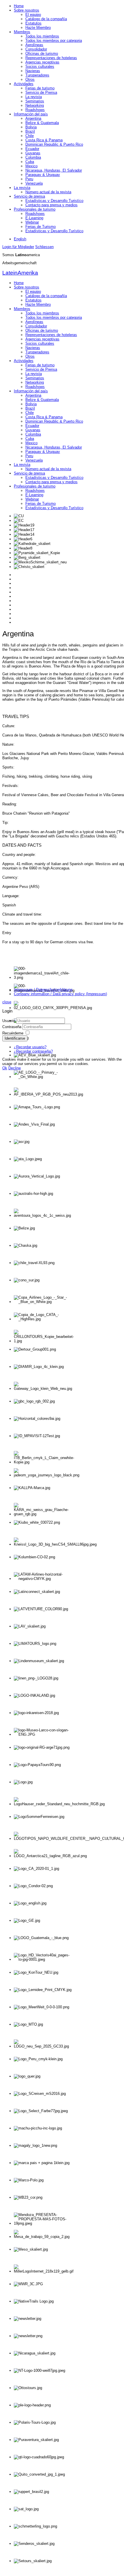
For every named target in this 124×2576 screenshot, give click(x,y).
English (20, 239)
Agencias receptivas (42, 62)
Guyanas (33, 153)
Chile (30, 136)
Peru (29, 179)
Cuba (30, 162)
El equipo (33, 15)
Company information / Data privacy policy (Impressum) (60, 994)
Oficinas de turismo (42, 54)
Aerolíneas (34, 45)
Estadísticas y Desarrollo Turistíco (54, 201)
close (7, 1002)
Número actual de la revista (48, 192)
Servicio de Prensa (41, 92)
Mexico (31, 166)
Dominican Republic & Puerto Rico (54, 144)
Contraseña (12, 1027)
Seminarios (35, 101)
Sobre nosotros (27, 10)
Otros (30, 79)
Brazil (30, 131)
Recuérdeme (13, 1033)
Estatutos (33, 23)
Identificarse (15, 1038)
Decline (15, 1068)
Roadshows (35, 110)
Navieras (33, 71)
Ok (5, 1068)
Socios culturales (40, 66)
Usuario (9, 1021)
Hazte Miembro (38, 28)
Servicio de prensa (29, 196)
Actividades (24, 84)
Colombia (33, 157)
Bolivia (31, 127)
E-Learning (34, 218)
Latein (20, 273)
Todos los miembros (42, 36)
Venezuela (34, 183)
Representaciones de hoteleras (51, 58)
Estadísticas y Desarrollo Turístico (54, 231)
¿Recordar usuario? (30, 1047)
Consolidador (36, 49)
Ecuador (32, 149)
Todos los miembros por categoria (54, 41)
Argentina (33, 118)
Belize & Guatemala (42, 123)
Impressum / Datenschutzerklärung (43, 990)
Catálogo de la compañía (46, 19)
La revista (34, 97)
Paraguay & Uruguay (43, 175)
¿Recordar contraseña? (33, 1051)
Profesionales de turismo (35, 209)
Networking (35, 105)
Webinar (32, 222)
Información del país (31, 114)
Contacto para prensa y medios (51, 205)
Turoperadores (37, 75)
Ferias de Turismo (41, 227)
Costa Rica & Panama (44, 140)
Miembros (22, 32)
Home (19, 6)
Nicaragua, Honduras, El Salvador (54, 170)
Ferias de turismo (40, 88)
